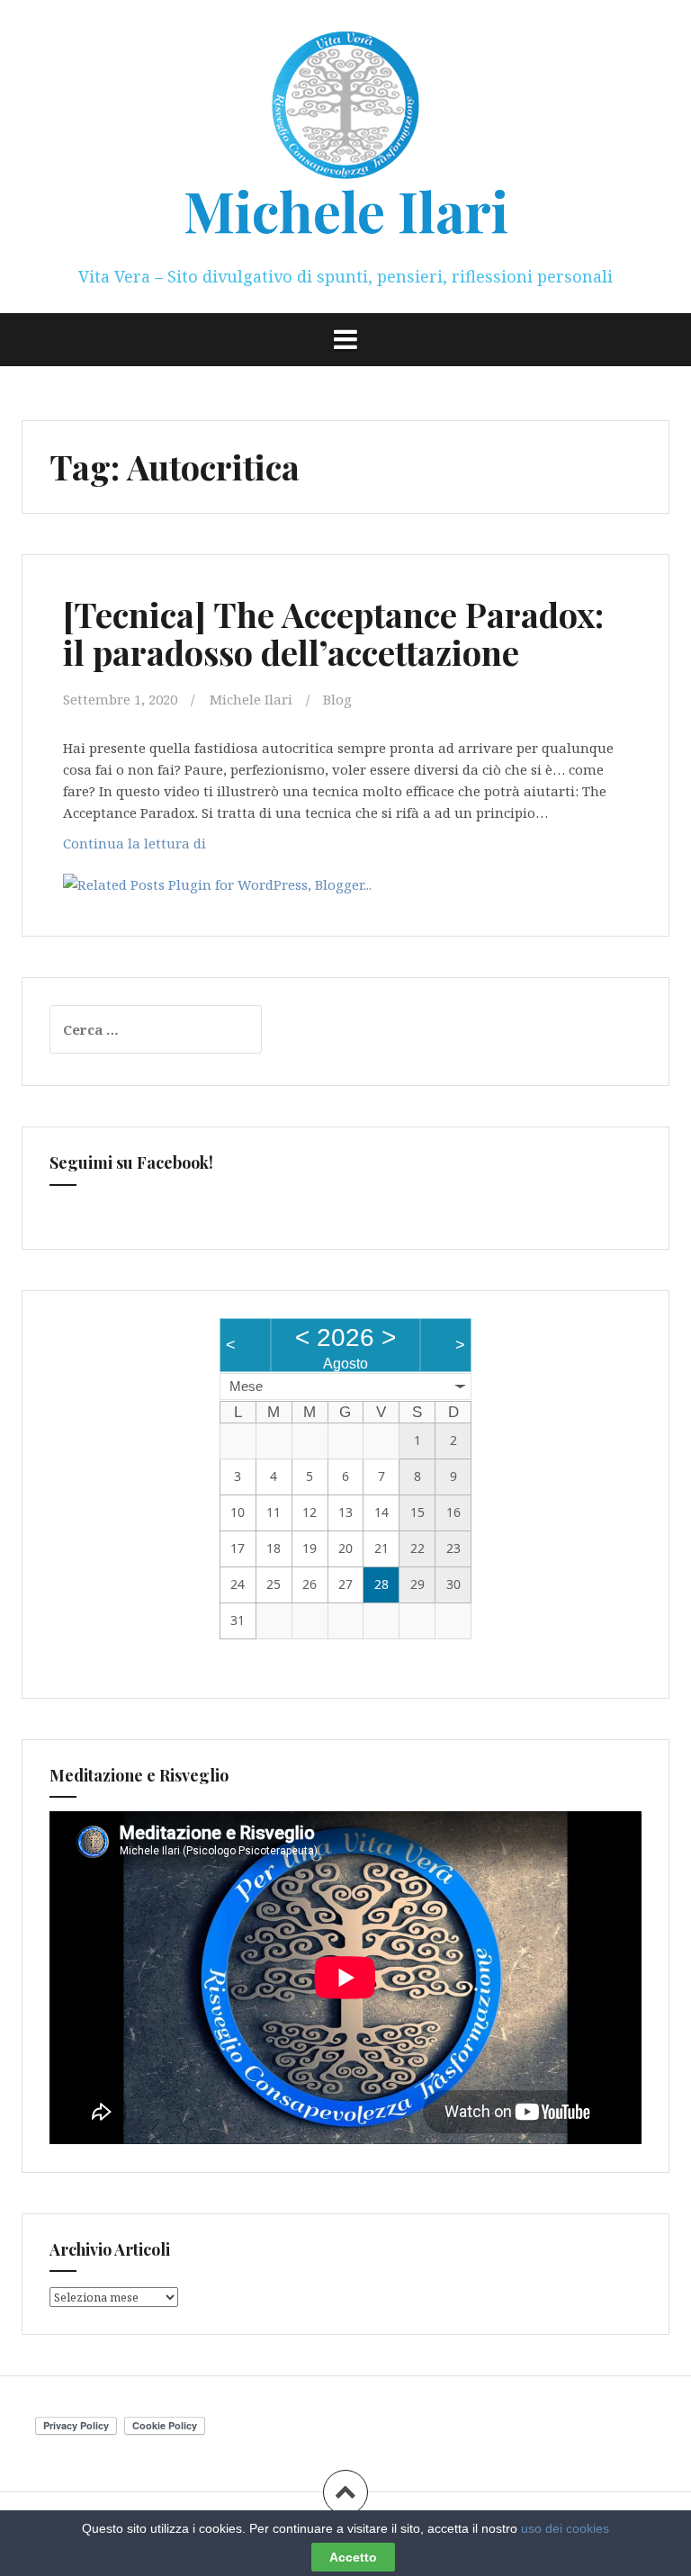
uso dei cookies (565, 2528)
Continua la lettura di (139, 848)
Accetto (353, 2557)
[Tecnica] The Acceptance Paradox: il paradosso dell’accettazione (333, 633)
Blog (337, 699)
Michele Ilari (346, 210)
